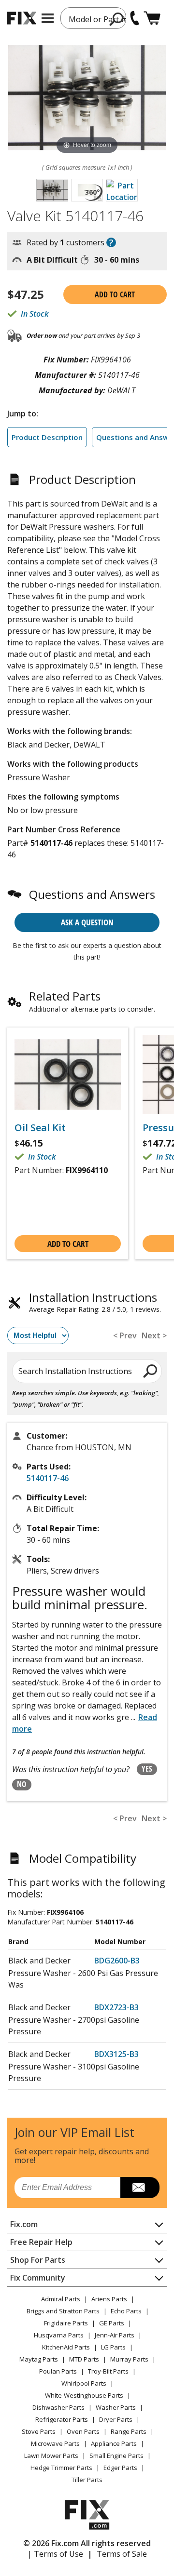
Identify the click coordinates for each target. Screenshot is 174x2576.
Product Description (47, 437)
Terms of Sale (122, 2554)
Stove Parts (39, 2431)
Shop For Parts (38, 2260)
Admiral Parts (61, 2299)
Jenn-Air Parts (115, 2335)
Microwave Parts (55, 2443)
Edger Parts (120, 2468)
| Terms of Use (55, 2554)
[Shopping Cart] (152, 18)
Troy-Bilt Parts (108, 2371)
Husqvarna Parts (59, 2335)
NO (22, 1784)
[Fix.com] (22, 18)
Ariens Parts (109, 2299)
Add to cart (115, 294)
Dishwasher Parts (58, 2407)
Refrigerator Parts (62, 2419)
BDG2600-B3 (117, 1961)
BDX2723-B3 (116, 2007)
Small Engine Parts (116, 2456)
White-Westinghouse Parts (84, 2395)
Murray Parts (129, 2359)
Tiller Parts (87, 2480)
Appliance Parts (114, 2443)
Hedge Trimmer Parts (61, 2468)
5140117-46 (48, 1478)
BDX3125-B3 (116, 2054)
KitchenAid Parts (66, 2347)
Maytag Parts (39, 2359)
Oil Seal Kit (40, 1128)
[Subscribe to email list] (140, 2188)
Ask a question (87, 922)
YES (147, 1769)
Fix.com (24, 2224)
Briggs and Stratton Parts (63, 2311)
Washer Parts (116, 2407)
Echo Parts (126, 2311)
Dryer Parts (116, 2419)
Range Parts (129, 2431)
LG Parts (113, 2347)
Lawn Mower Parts (51, 2456)
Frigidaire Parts (66, 2323)
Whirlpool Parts (84, 2383)
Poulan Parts (58, 2371)
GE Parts (112, 2323)
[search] (151, 1371)
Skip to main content (87, 20)
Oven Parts (83, 2431)
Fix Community (38, 2278)
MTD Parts (84, 2359)
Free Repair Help (41, 2242)
